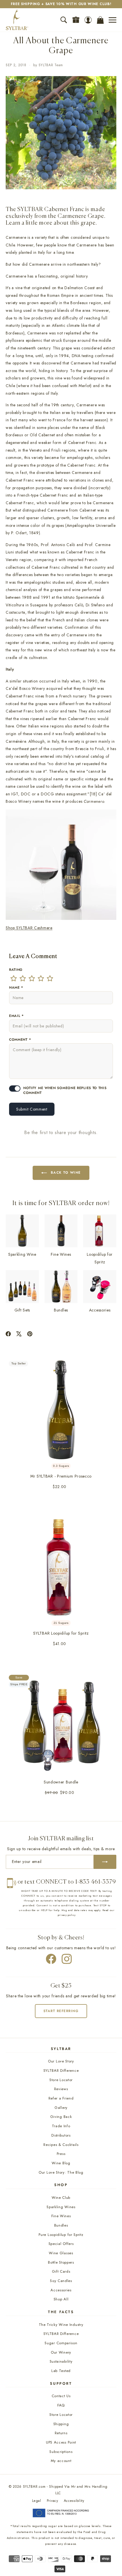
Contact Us (61, 2396)
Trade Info (61, 2126)
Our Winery (61, 2352)
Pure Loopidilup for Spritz (61, 2235)
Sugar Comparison (61, 2343)
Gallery (61, 2108)
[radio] (14, 978)
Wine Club (61, 2198)
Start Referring (61, 2011)
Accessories (61, 2290)
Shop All (61, 2299)
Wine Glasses (61, 2253)
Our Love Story (61, 2061)
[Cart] (100, 20)
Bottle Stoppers (61, 2262)
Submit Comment (32, 1109)
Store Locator (61, 2080)
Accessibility (74, 2501)
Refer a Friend (61, 2098)
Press (61, 2154)
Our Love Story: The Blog (61, 2172)
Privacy (52, 2501)
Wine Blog (61, 2163)
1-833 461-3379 (96, 1882)
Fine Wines (61, 2216)
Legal (37, 2501)
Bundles (61, 2225)
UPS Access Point (61, 2442)
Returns (61, 2433)
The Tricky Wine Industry (61, 2325)
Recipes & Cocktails (61, 2145)
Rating (16, 970)
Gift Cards (61, 2271)
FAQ (61, 2405)
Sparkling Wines (61, 2207)
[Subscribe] (105, 1862)
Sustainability (61, 2361)
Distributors (61, 2135)
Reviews (61, 2089)
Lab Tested (61, 2371)
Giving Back (61, 2117)
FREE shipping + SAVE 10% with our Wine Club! (61, 4)
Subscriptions (61, 2452)
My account (61, 2461)
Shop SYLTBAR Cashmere (29, 928)
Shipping (61, 2424)
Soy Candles (61, 2281)
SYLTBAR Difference (61, 2071)
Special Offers (61, 2244)
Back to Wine (66, 1173)
